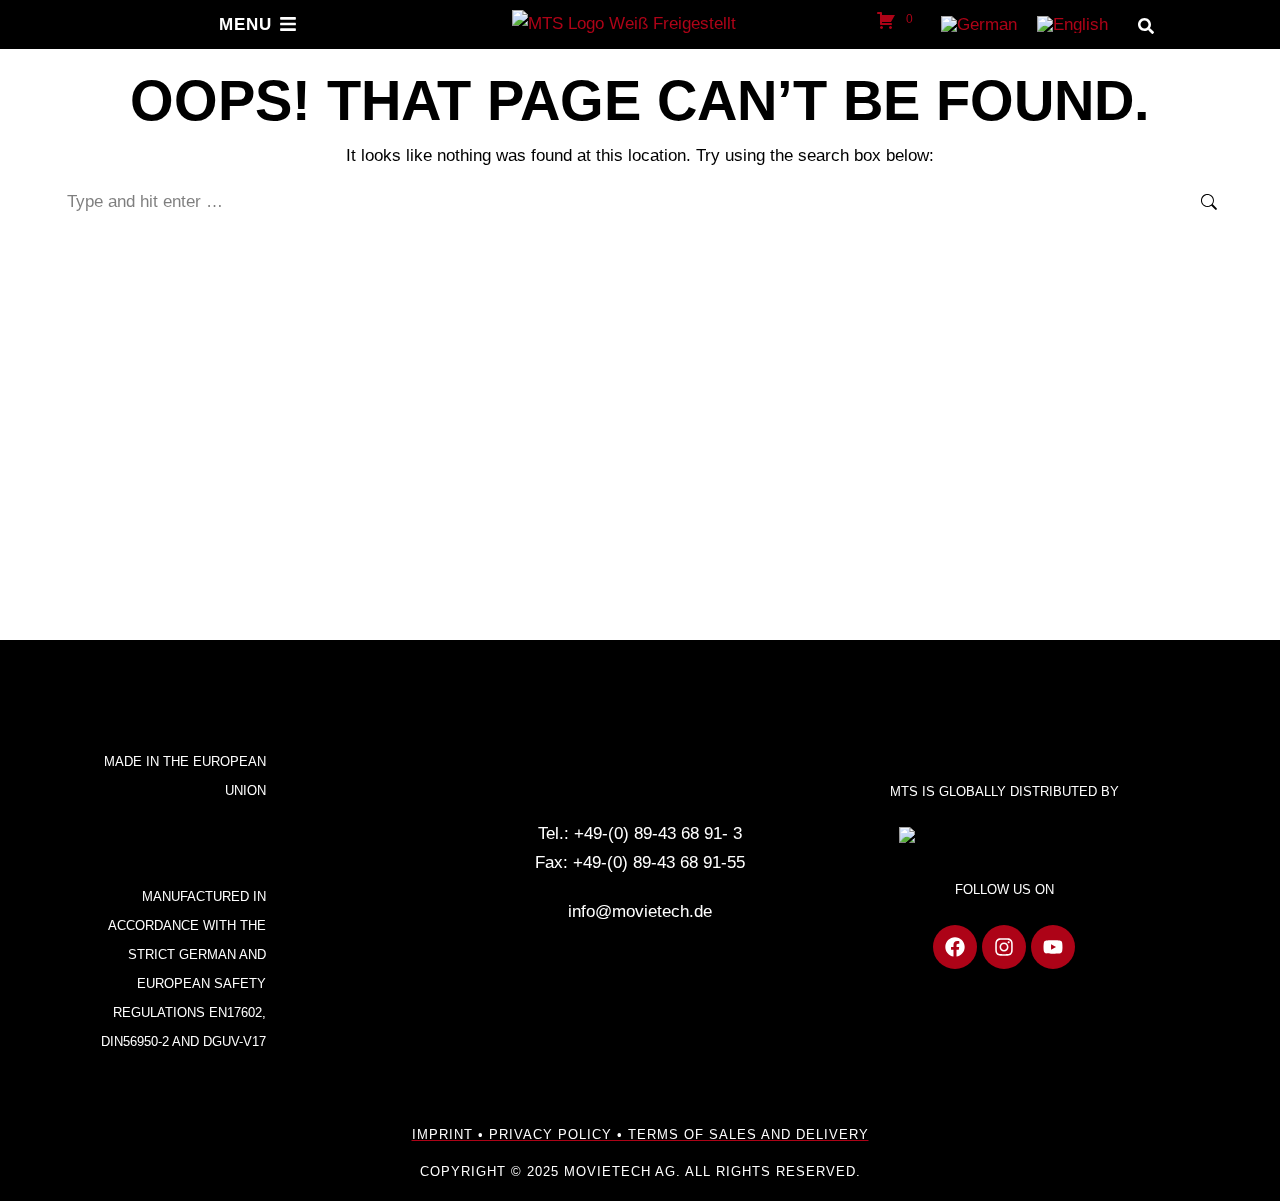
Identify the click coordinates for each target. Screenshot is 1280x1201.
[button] (1146, 26)
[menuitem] (979, 24)
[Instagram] (1004, 947)
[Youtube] (1053, 947)
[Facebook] (955, 947)
